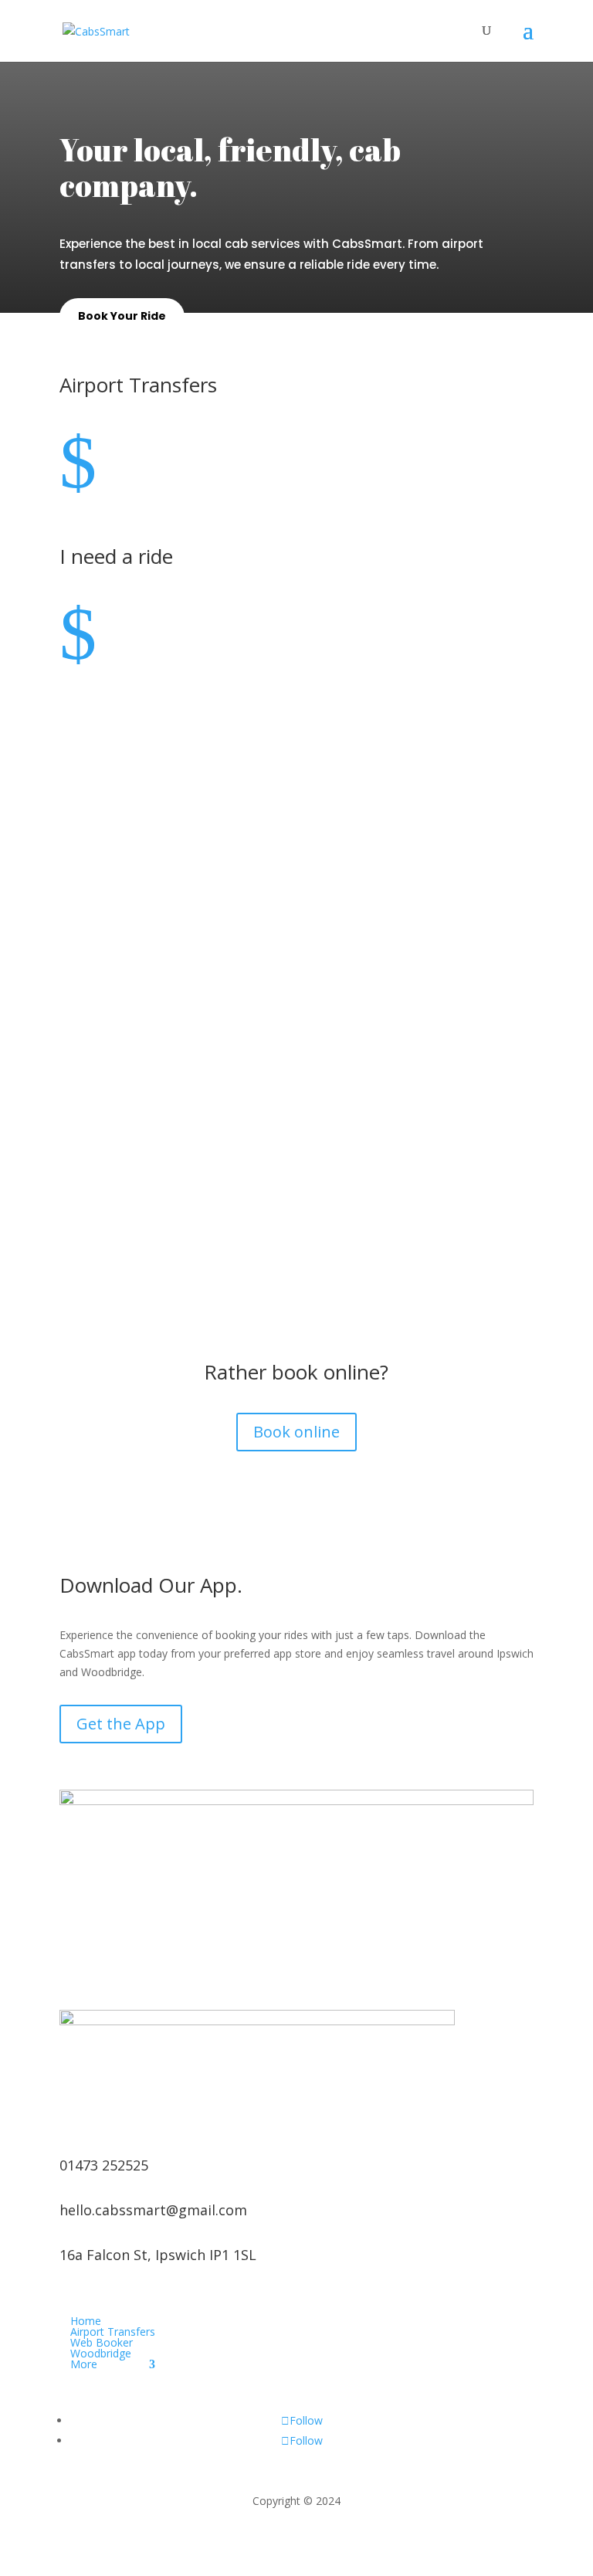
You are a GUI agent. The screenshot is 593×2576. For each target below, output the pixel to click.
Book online (296, 1432)
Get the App (121, 1724)
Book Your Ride (122, 316)
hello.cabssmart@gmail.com (153, 2210)
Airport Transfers (113, 2332)
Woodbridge (101, 2353)
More (84, 2364)
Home (86, 2321)
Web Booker (102, 2342)
